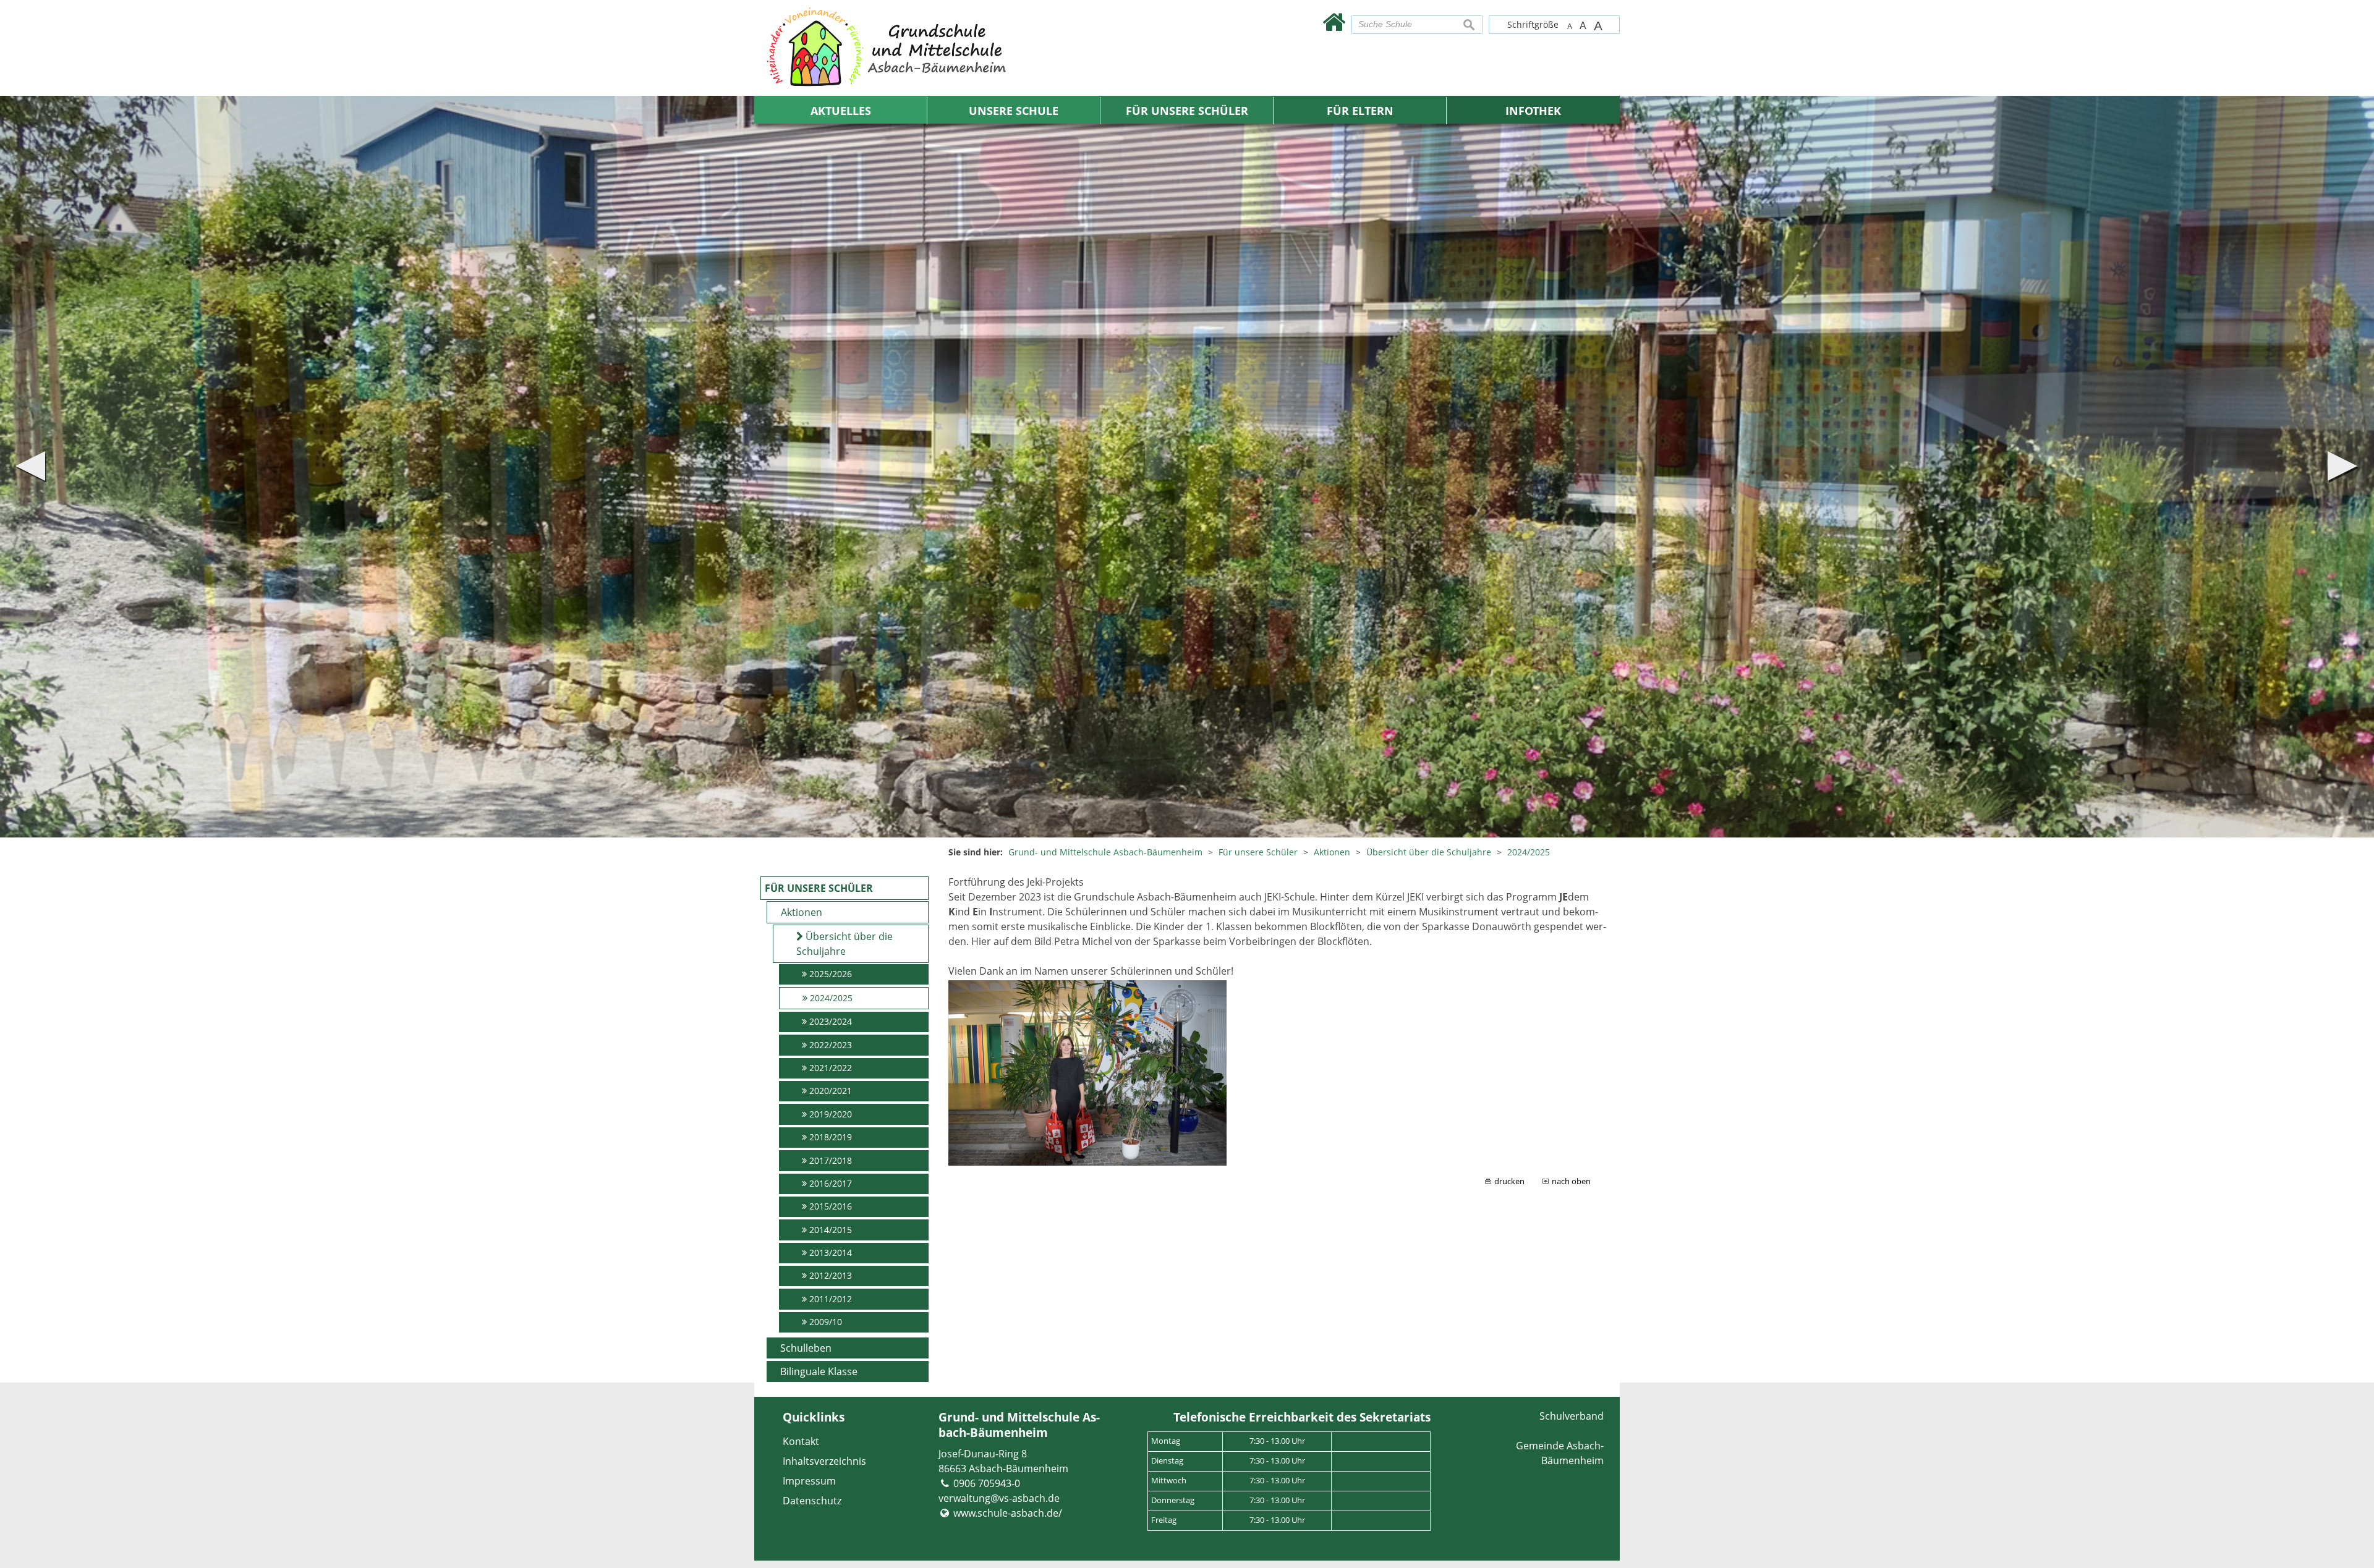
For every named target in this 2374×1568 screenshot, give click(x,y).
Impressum (809, 1481)
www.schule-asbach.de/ (1008, 1513)
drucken (1509, 1181)
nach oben (1571, 1181)
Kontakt (801, 1441)
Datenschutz (812, 1501)
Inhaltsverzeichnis (824, 1461)
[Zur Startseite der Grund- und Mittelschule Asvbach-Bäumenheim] (1334, 21)
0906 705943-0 (987, 1483)
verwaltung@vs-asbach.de (999, 1498)
